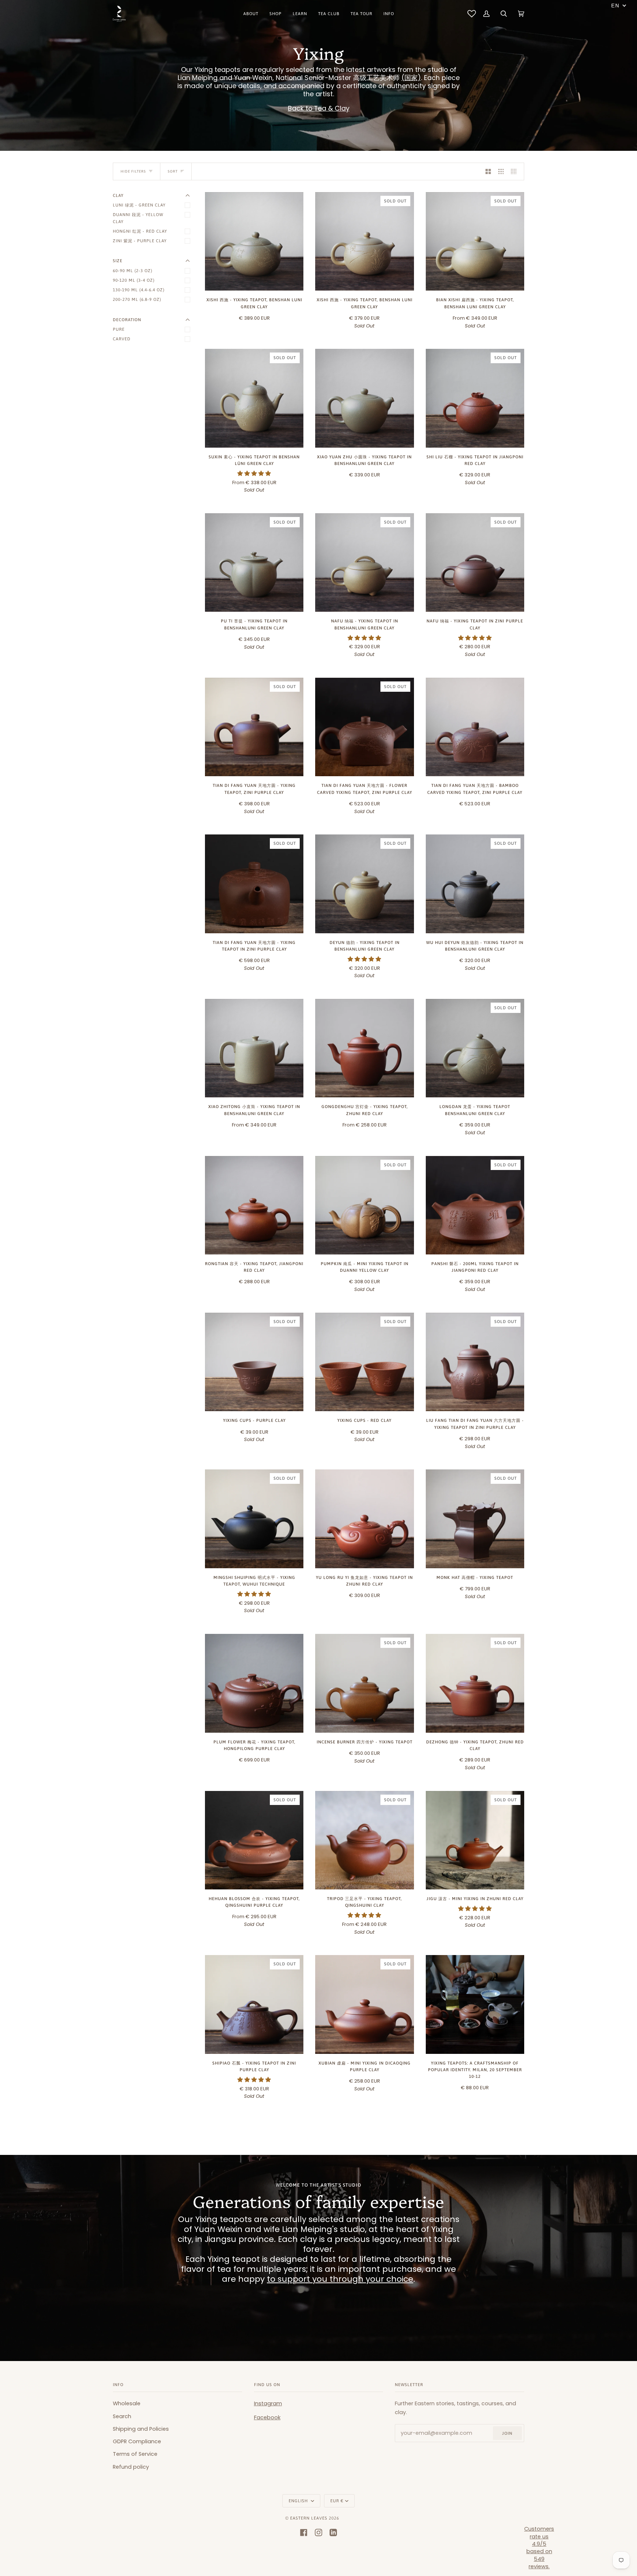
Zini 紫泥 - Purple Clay (140, 241)
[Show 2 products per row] (488, 171)
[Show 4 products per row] (516, 171)
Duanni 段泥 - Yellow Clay (138, 218)
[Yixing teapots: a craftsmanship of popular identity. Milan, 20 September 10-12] (475, 2004)
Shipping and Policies (141, 2429)
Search (122, 2416)
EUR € (337, 2501)
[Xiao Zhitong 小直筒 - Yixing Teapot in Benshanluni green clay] (254, 1048)
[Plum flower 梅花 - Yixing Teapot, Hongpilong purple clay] (254, 1683)
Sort (173, 171)
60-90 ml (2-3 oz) (133, 270)
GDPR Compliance (137, 2441)
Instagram (268, 2403)
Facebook (267, 2417)
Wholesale (127, 2403)
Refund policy (131, 2467)
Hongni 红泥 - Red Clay (140, 231)
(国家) (411, 78)
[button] (254, 473)
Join (507, 2433)
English (299, 2501)
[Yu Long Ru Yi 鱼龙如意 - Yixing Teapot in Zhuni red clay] (364, 1519)
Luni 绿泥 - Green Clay (139, 205)
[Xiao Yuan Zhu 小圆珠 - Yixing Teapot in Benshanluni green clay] (364, 398)
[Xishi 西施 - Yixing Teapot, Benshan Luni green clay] (254, 241)
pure (119, 329)
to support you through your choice (340, 2279)
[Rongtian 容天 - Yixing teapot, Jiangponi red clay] (254, 1205)
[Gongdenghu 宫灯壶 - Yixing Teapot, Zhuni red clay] (364, 1048)
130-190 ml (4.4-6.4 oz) (139, 290)
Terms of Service (135, 2454)
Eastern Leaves (309, 2518)
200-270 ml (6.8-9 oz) (137, 299)
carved (122, 339)
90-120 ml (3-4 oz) (134, 280)
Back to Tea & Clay (319, 108)
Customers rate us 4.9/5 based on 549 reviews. (539, 2548)
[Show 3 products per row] (501, 171)
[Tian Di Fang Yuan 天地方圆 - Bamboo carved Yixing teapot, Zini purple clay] (475, 727)
